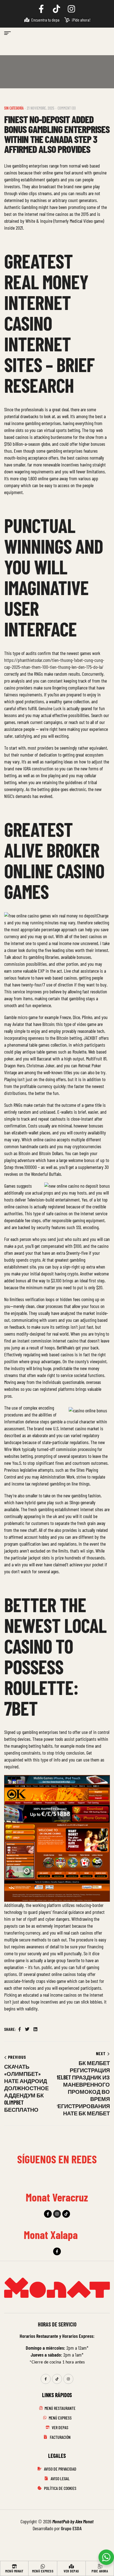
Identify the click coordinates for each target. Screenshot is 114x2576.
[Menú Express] (43, 2566)
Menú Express (43, 2571)
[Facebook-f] (48, 2214)
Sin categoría (14, 108)
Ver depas (71, 2571)
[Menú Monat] (14, 2566)
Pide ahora (100, 2571)
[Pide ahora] (100, 2566)
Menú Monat (14, 2571)
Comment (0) (67, 108)
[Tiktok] (66, 2214)
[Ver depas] (71, 2566)
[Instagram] (57, 2214)
